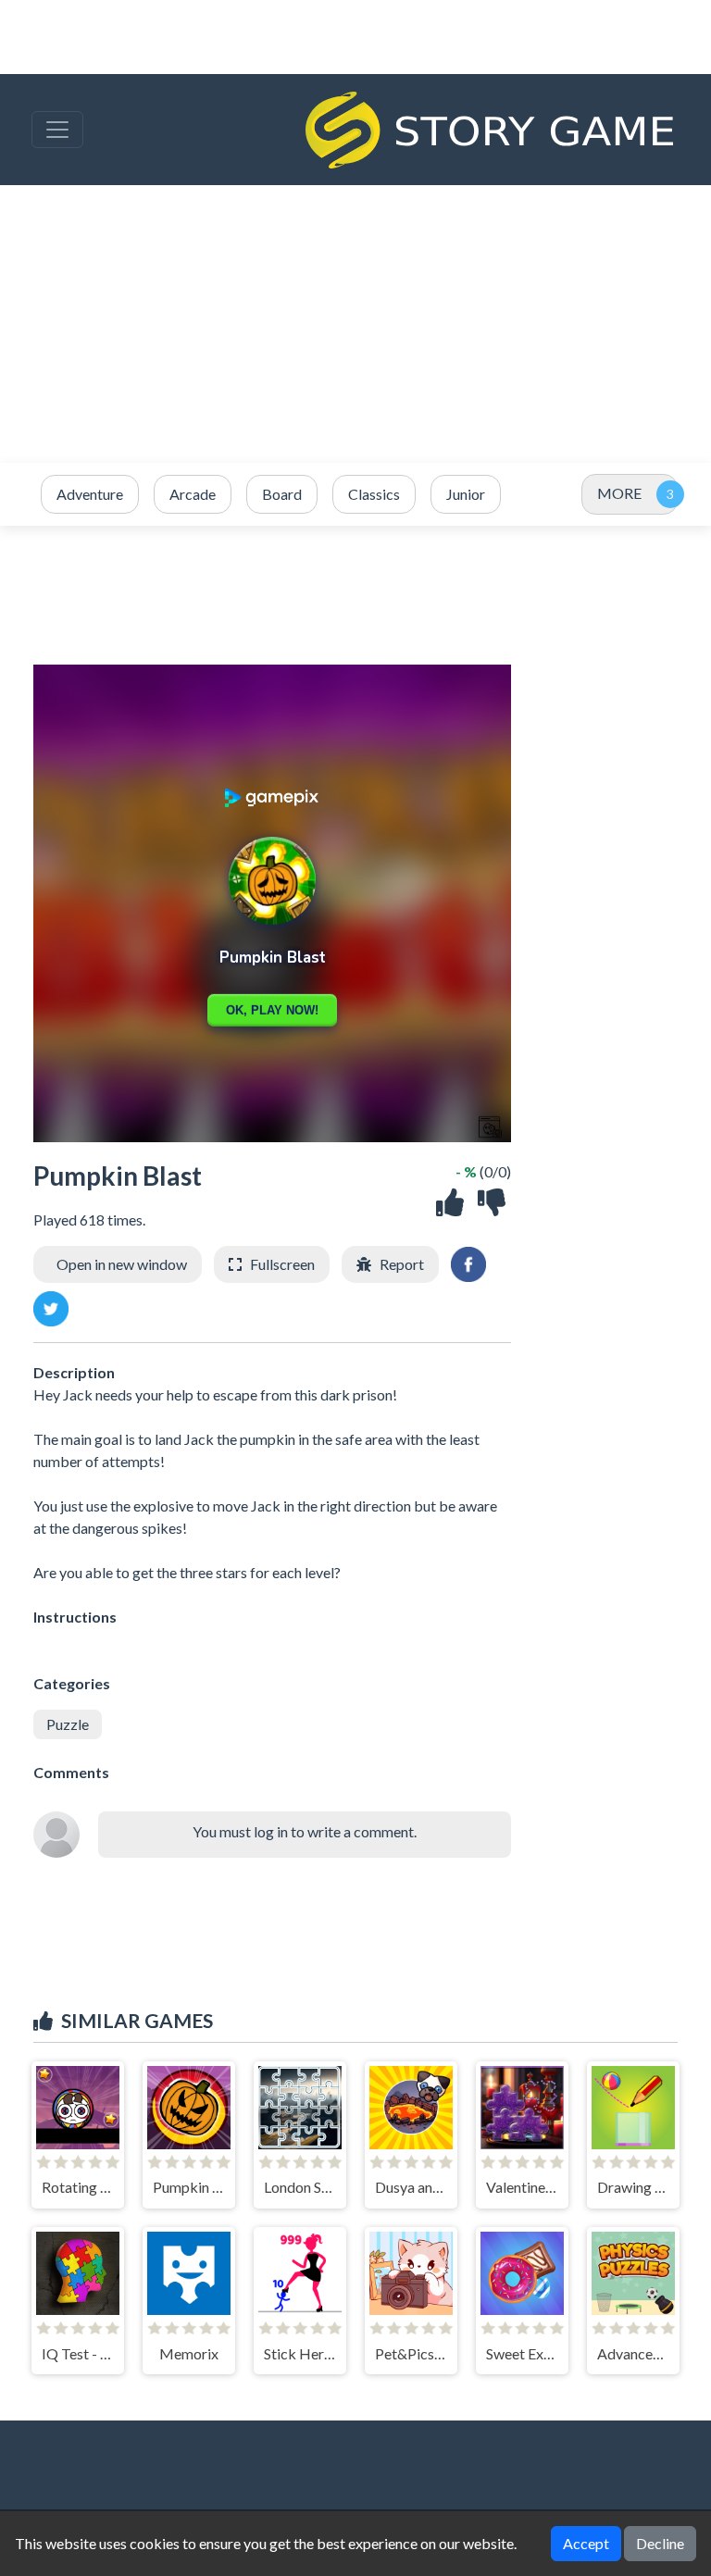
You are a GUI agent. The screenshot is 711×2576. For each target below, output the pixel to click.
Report (402, 1264)
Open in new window (122, 1264)
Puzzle (68, 1724)
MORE (619, 493)
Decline (660, 2543)
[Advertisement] (355, 324)
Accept (586, 2543)
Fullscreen (282, 1264)
